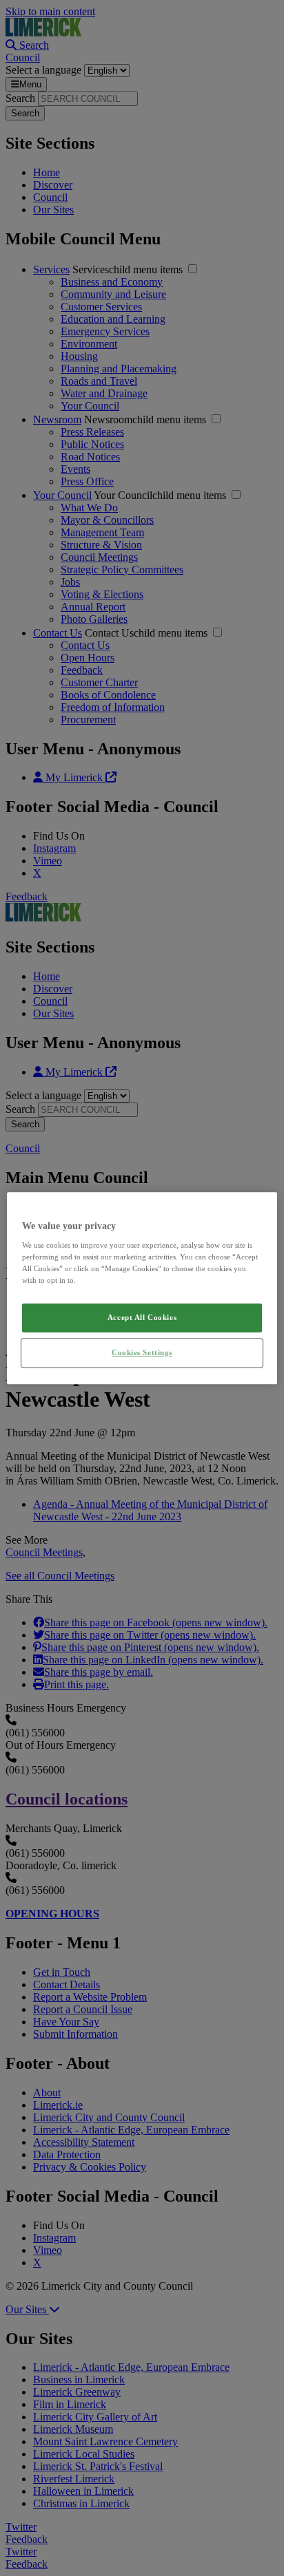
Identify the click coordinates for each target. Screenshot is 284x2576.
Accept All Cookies (142, 1318)
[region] (142, 1288)
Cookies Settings (142, 1352)
